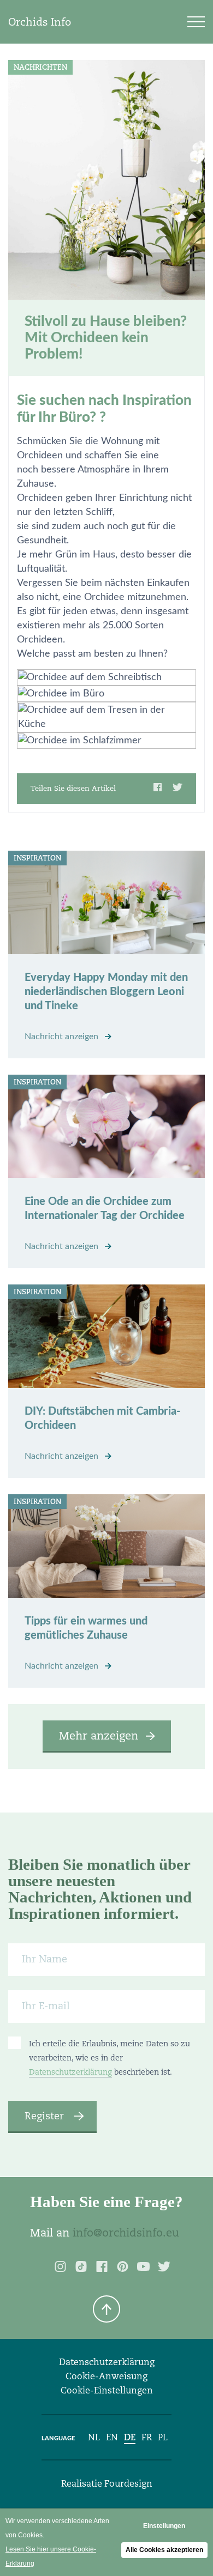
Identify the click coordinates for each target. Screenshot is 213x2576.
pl (163, 2437)
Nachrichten (40, 67)
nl (94, 2437)
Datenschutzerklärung (70, 2072)
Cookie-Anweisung (106, 2376)
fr (147, 2437)
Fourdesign (128, 2484)
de (130, 2437)
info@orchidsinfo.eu (126, 2233)
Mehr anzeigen (99, 1736)
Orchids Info (40, 22)
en (112, 2437)
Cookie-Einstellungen (107, 2390)
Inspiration (37, 858)
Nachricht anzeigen (63, 1037)
